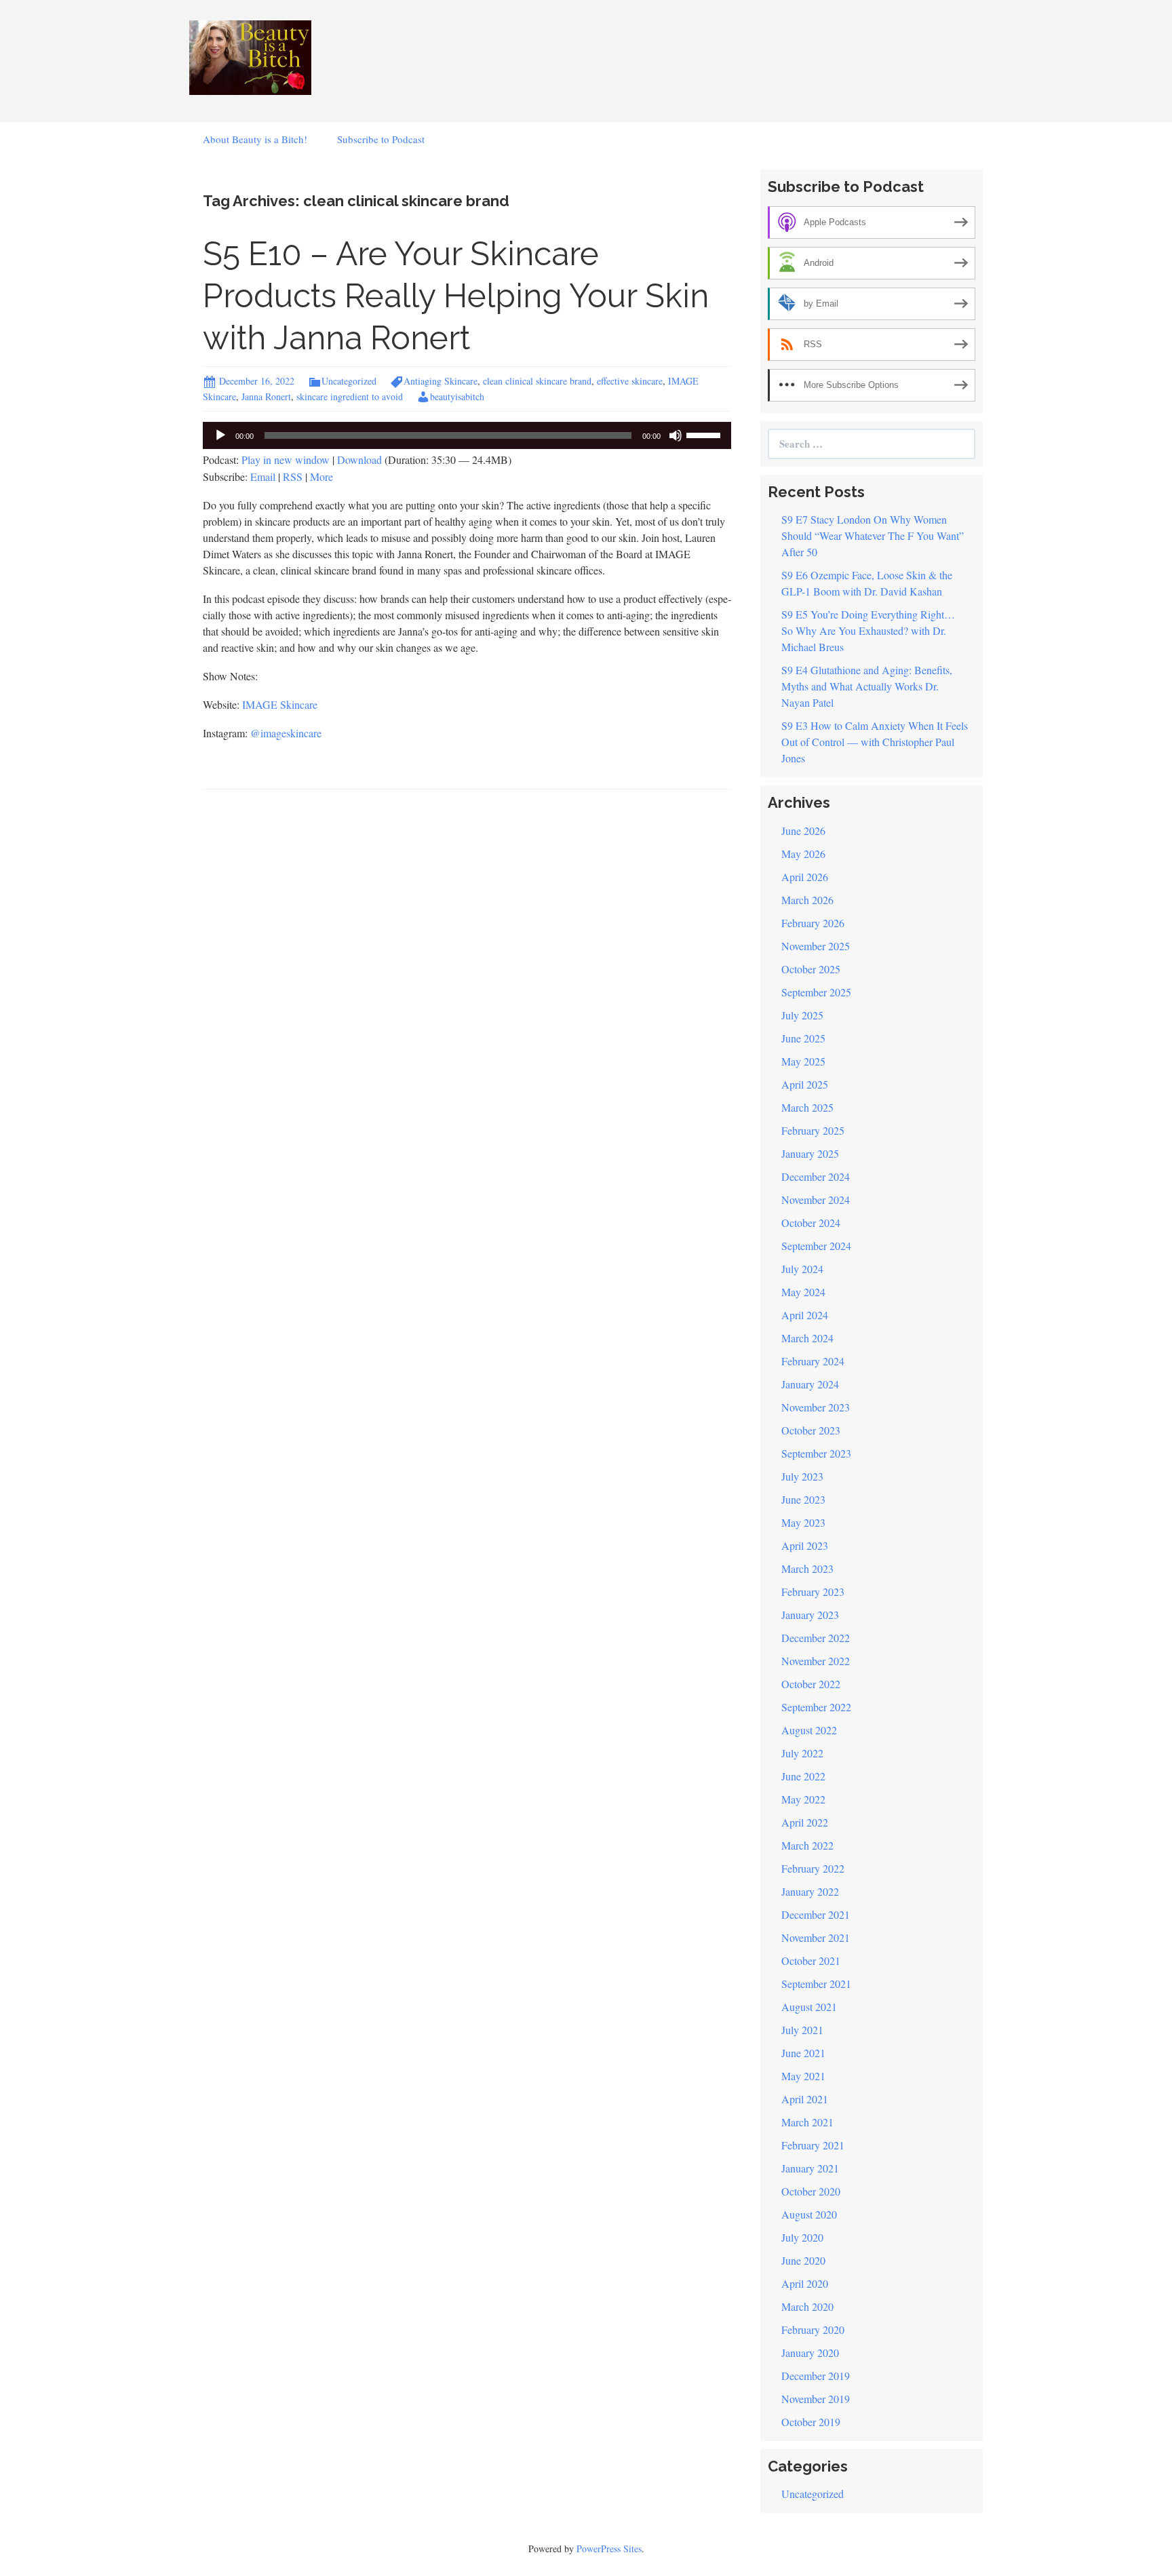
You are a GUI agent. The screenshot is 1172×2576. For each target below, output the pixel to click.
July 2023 (802, 1476)
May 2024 (803, 1292)
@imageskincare (286, 733)
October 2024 (811, 1223)
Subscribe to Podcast (381, 139)
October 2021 (811, 1960)
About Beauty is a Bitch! (255, 139)
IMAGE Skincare (280, 704)
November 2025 (816, 946)
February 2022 (813, 1868)
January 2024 (810, 1384)
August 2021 (809, 2007)
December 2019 (816, 2376)
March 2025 (807, 1107)
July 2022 (802, 1753)
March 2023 (807, 1568)
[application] (467, 435)
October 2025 (811, 969)
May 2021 (803, 2076)
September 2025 (816, 992)
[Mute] (676, 435)
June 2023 (803, 1499)
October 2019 (811, 2422)
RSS (293, 476)
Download (359, 460)
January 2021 (810, 2168)
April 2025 (805, 1084)
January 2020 (810, 2353)
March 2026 (807, 900)
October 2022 (811, 1684)
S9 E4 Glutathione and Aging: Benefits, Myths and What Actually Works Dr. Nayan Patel (867, 686)
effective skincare (630, 381)
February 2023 (813, 1592)
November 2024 (816, 1199)
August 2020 (809, 2214)
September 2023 (816, 1453)
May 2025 (803, 1061)
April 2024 (805, 1315)
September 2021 (816, 1984)
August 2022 (809, 1730)
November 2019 (816, 2399)
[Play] (220, 435)
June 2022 (803, 1776)
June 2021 (803, 2053)
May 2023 (803, 1522)
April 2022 (805, 1822)
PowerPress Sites (609, 2549)
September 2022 (816, 1707)
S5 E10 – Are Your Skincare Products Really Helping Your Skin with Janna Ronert (456, 296)
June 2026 (803, 831)
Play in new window (286, 460)
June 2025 (803, 1038)
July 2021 (802, 2030)
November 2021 (816, 1937)
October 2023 (811, 1430)
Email (263, 476)
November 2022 (816, 1661)
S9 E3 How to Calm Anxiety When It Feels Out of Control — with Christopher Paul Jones (875, 742)
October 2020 (811, 2191)
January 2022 (810, 1891)
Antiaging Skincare (441, 381)
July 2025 (802, 1015)
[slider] (705, 434)
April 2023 (805, 1545)
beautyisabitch (457, 396)
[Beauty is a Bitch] (250, 56)
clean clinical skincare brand (537, 381)
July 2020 (802, 2237)
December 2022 (816, 1638)
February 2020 (813, 2329)
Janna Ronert (266, 396)
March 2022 (807, 1845)
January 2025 (810, 1153)
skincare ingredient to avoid (350, 396)
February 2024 (813, 1361)
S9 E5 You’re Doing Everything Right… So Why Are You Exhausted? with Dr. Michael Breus (868, 630)
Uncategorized (349, 381)
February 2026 (813, 923)
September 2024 (816, 1246)
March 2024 (807, 1338)
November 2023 (816, 1407)
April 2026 (805, 877)
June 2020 (803, 2260)
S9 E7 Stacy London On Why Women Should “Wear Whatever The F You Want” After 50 (873, 535)
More (321, 476)
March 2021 (807, 2122)
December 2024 (816, 1176)
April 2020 (805, 2283)
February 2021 (813, 2145)
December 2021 (816, 1914)
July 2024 (802, 1269)
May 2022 (803, 1799)
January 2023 (810, 1615)
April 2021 (805, 2099)
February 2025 (813, 1130)
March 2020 (807, 2306)
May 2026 (803, 854)
